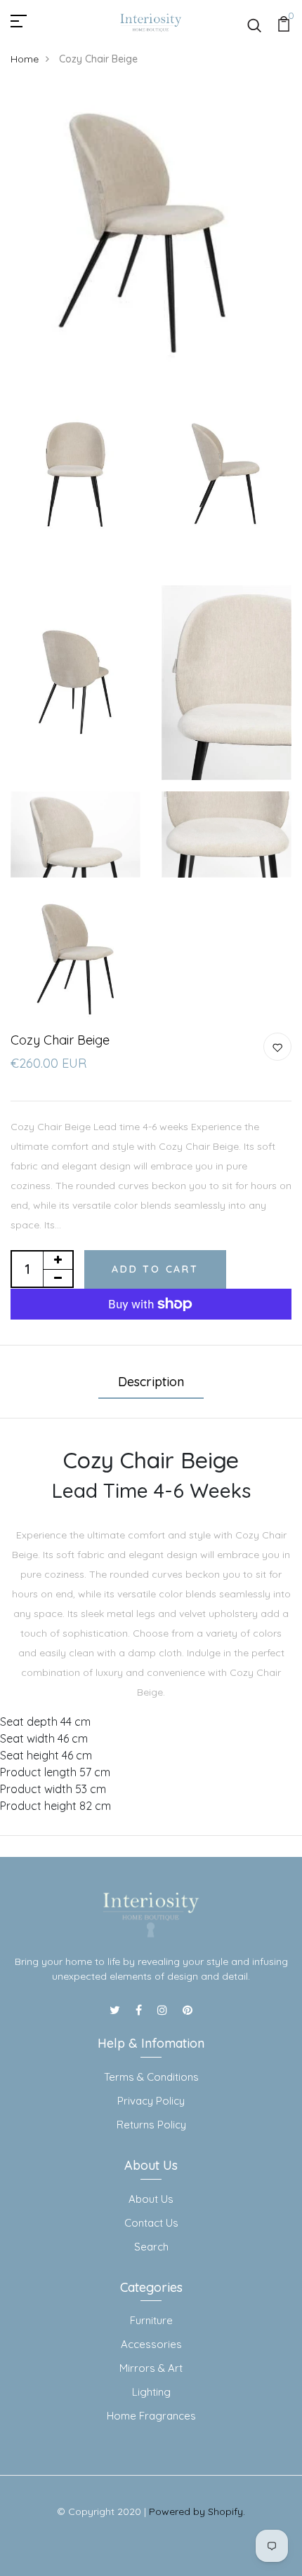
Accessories (151, 2344)
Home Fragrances (151, 2416)
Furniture (151, 2320)
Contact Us (151, 2223)
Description (151, 1382)
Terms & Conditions (151, 2077)
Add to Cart (155, 1269)
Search (151, 2247)
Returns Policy (151, 2125)
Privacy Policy (151, 2101)
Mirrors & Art (151, 2368)
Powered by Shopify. (197, 2511)
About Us (151, 2199)
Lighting (151, 2392)
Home (25, 59)
